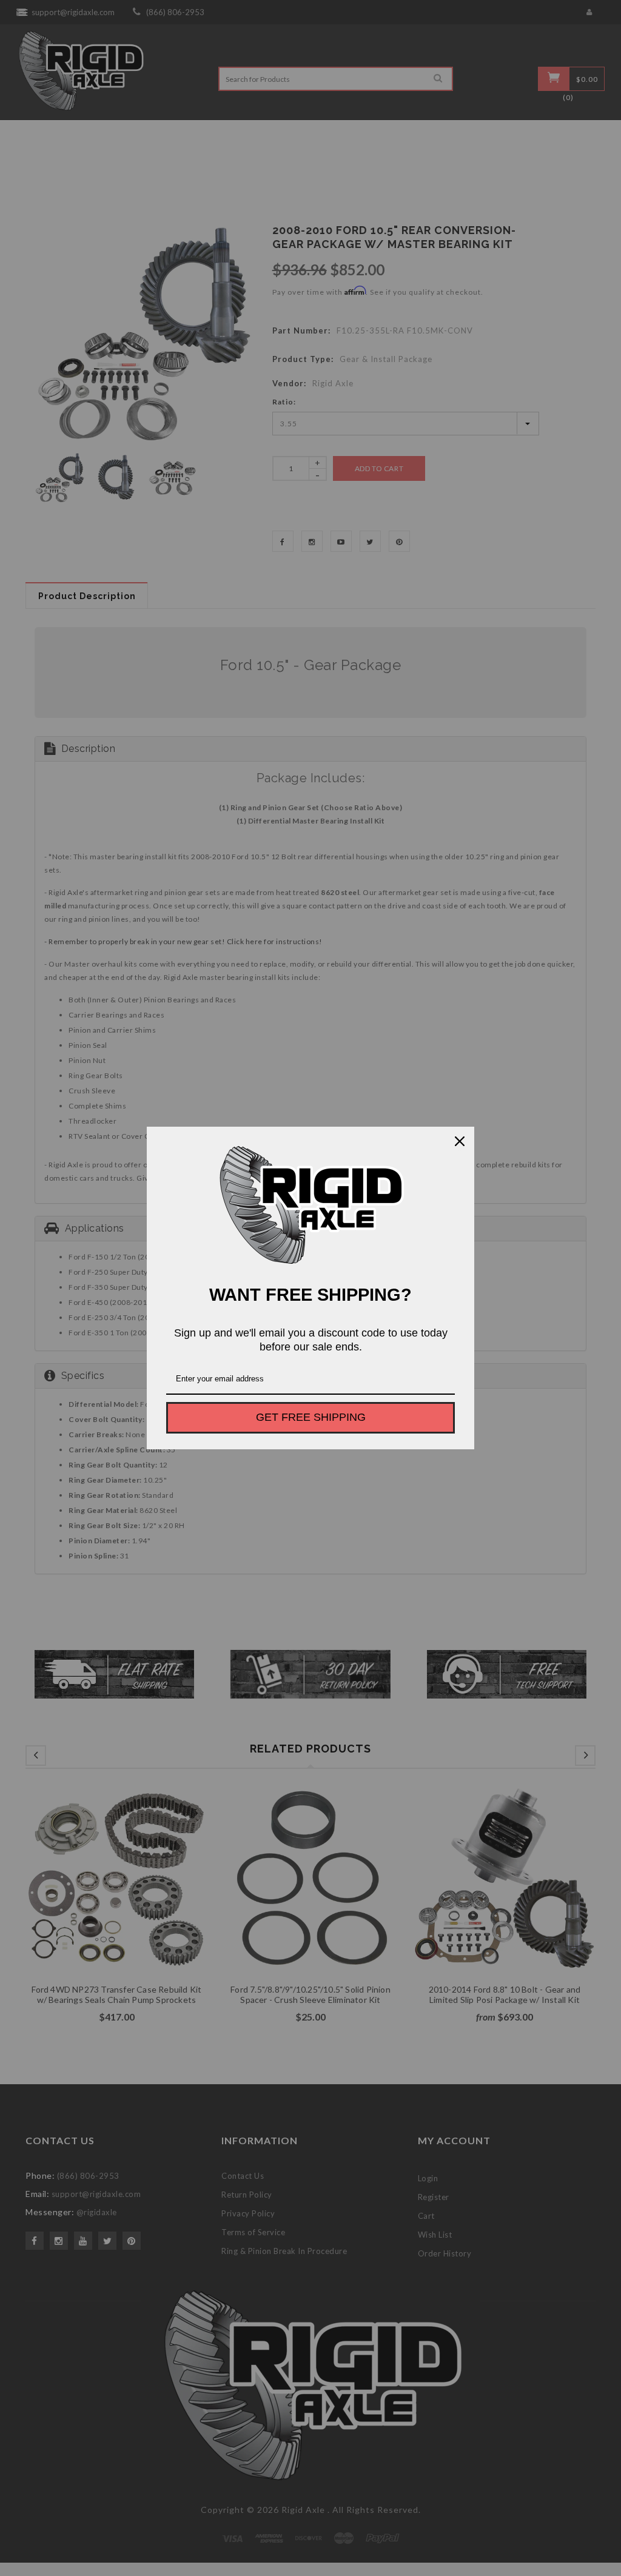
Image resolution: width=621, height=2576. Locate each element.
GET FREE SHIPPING (311, 1417)
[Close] (460, 1141)
